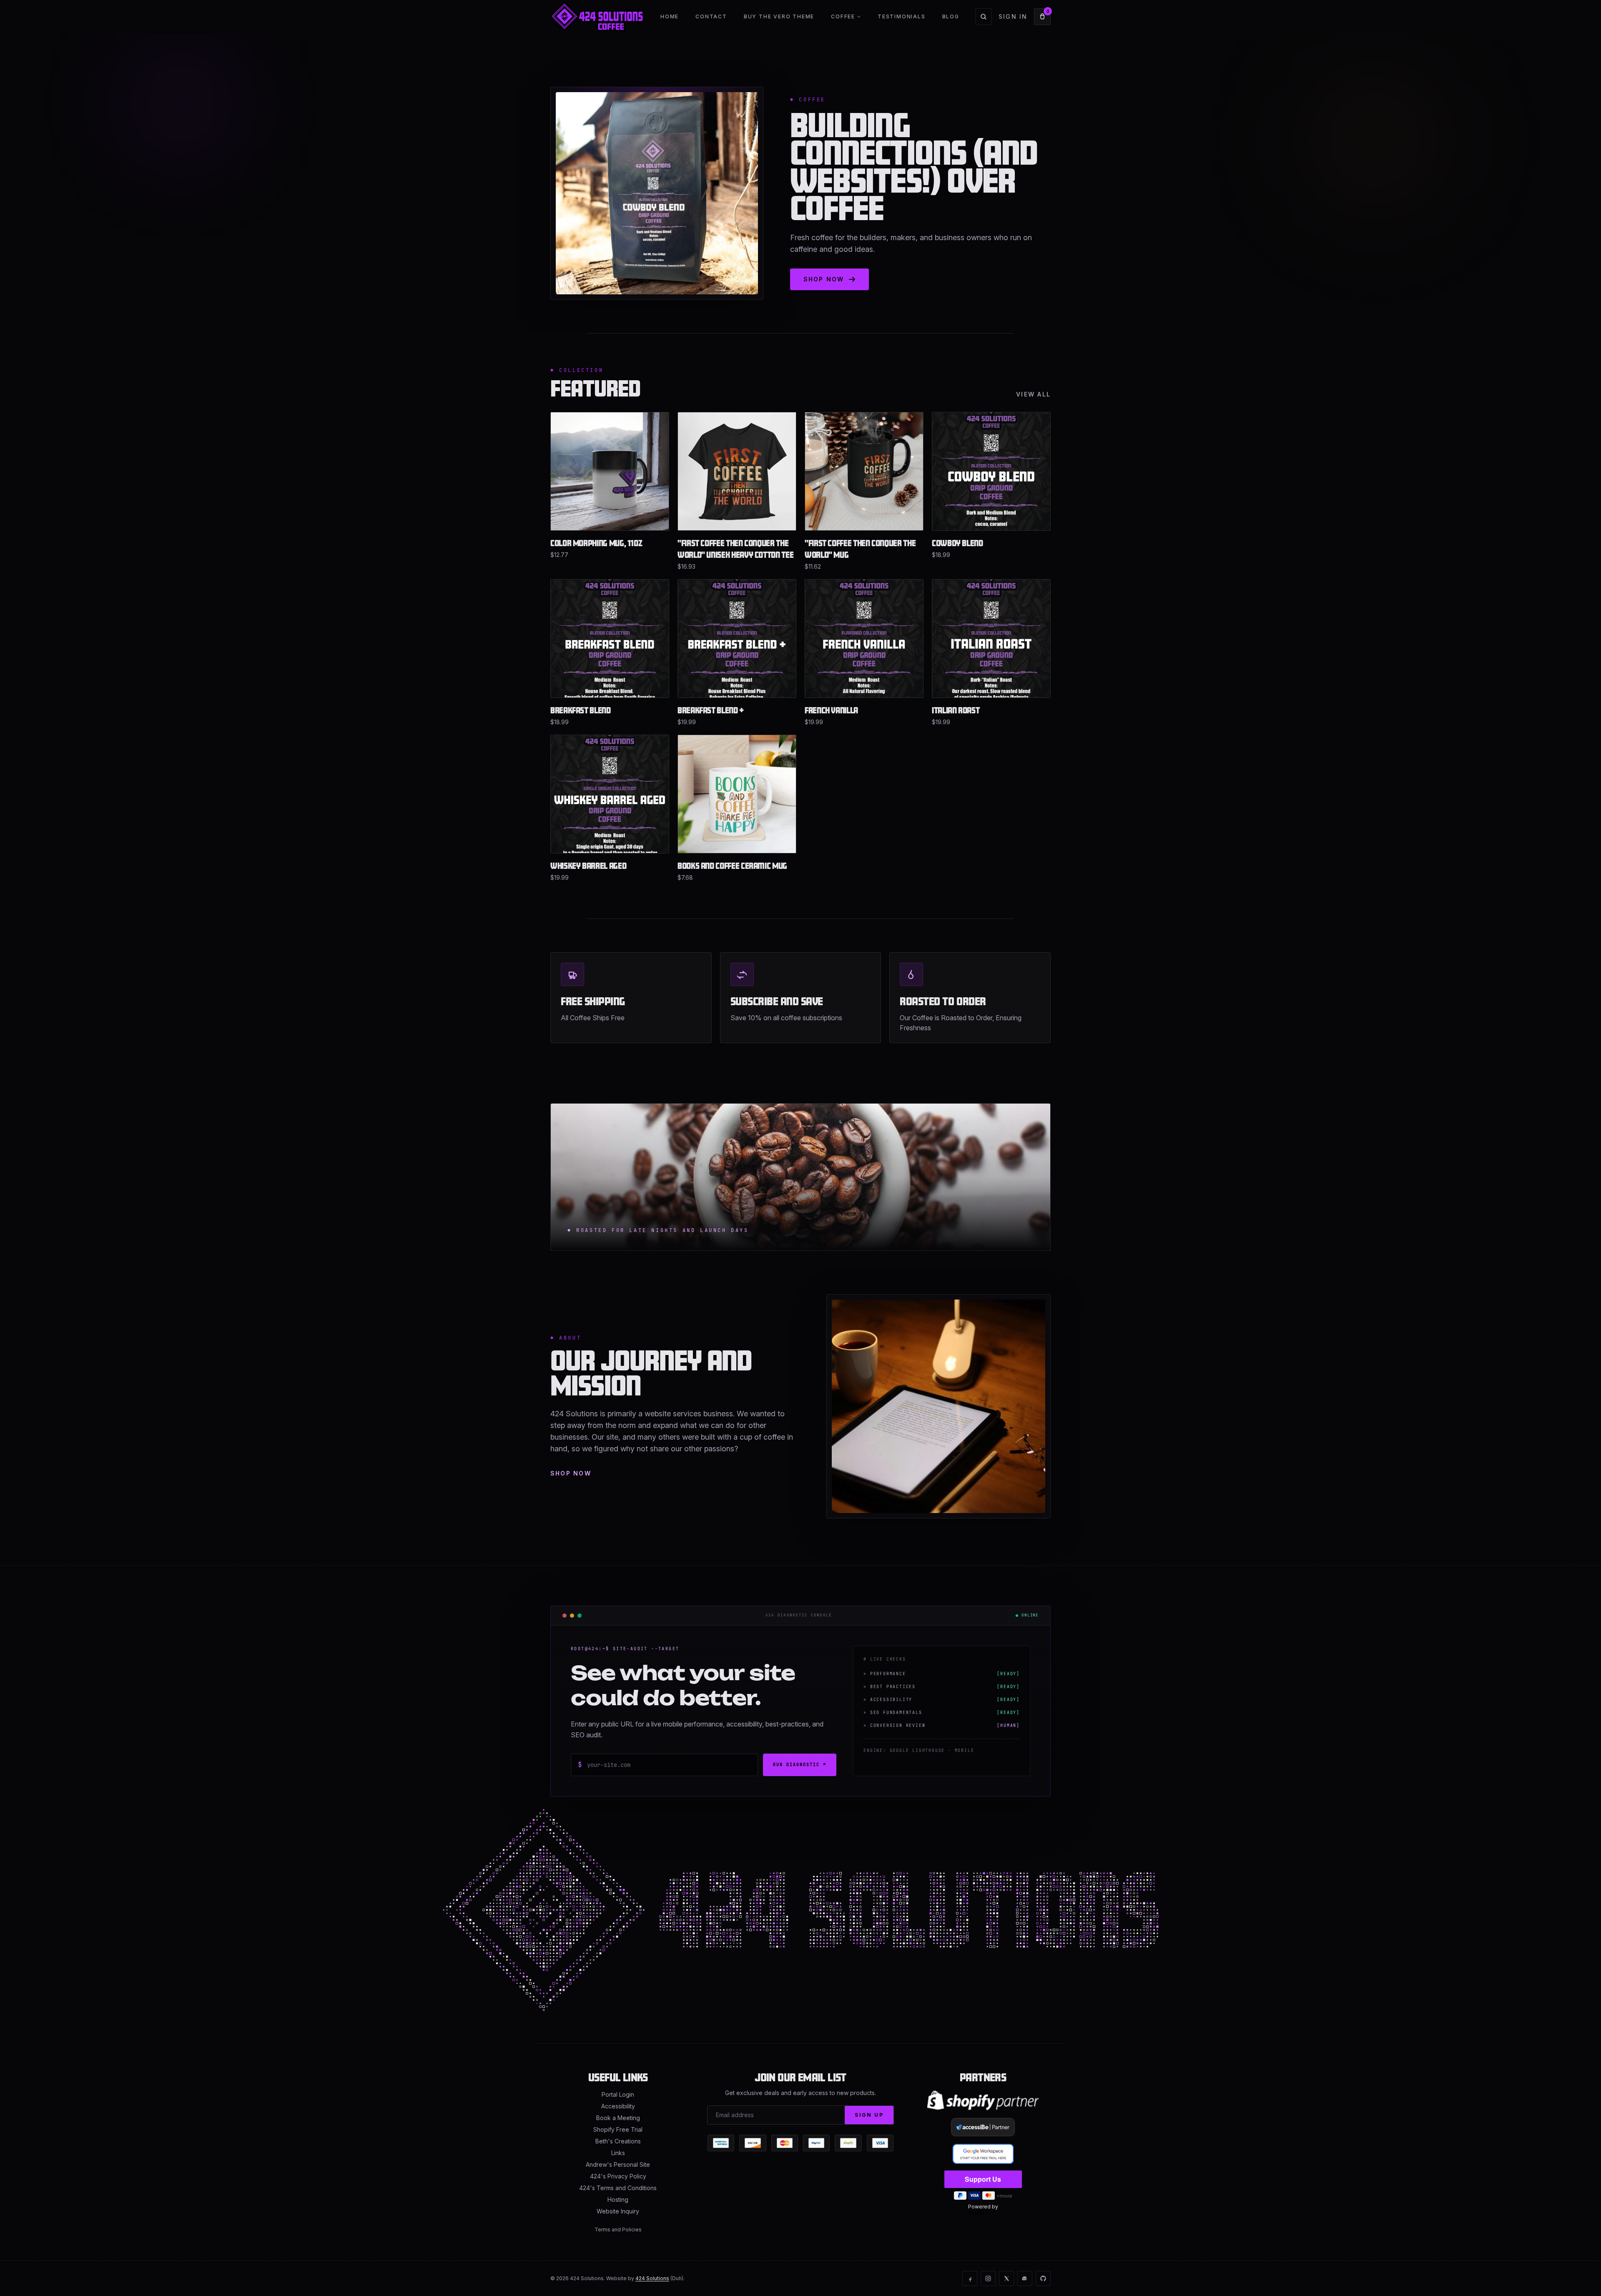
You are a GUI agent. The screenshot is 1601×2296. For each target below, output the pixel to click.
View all (1033, 394)
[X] (1006, 2278)
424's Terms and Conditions (618, 2188)
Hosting (618, 2199)
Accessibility (618, 2106)
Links (618, 2153)
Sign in (1013, 16)
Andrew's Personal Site (618, 2164)
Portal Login (618, 2094)
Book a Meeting (618, 2118)
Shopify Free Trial (618, 2129)
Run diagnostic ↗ (800, 1765)
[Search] (984, 17)
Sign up (869, 2115)
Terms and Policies (618, 2230)
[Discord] (1025, 2278)
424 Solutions (652, 2278)
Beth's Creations (618, 2141)
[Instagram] (988, 2278)
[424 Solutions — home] (597, 17)
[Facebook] (970, 2278)
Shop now (571, 1473)
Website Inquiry (618, 2211)
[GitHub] (1043, 2278)
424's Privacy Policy (618, 2176)
